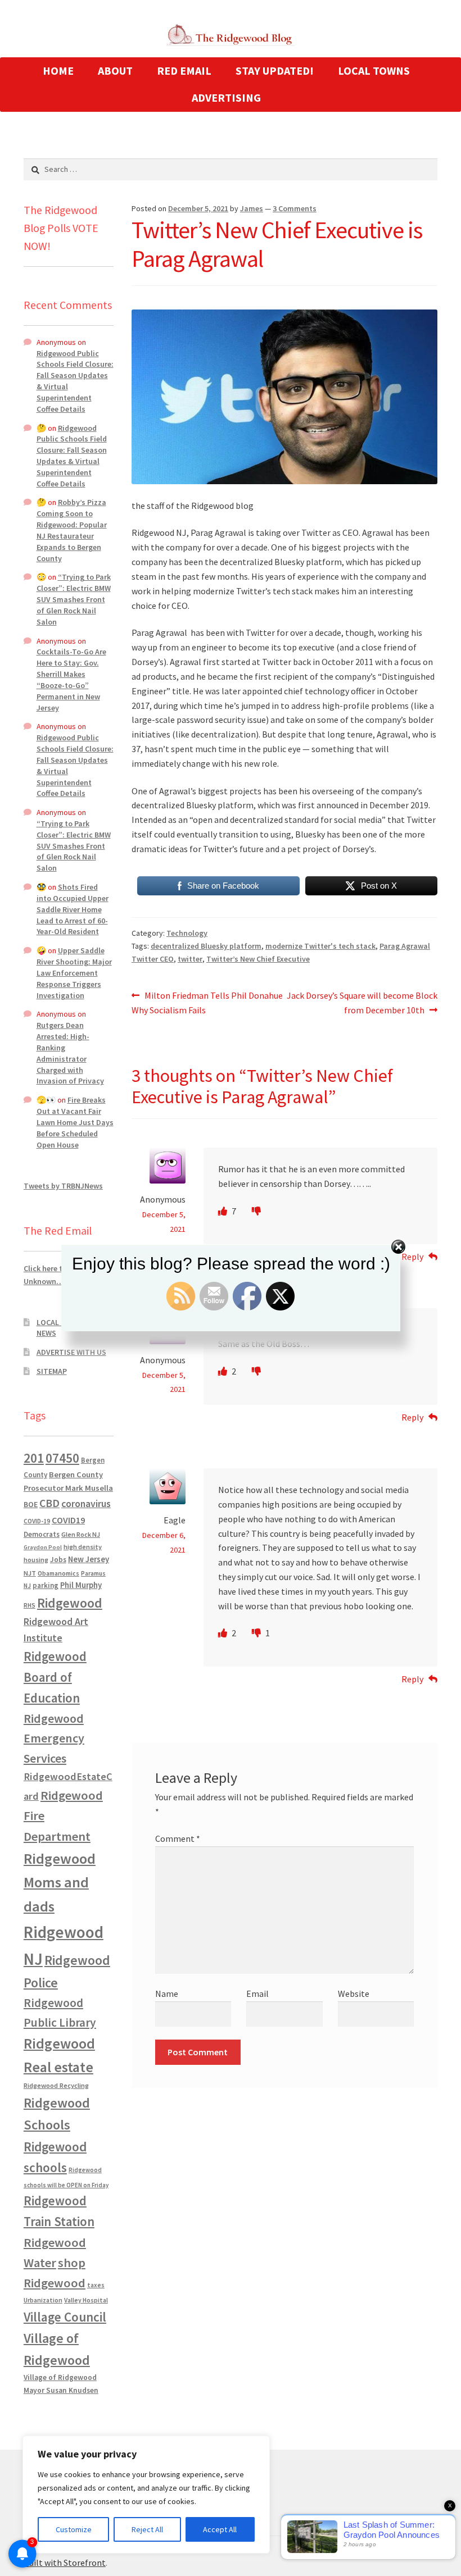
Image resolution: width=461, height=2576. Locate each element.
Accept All (220, 2529)
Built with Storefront (65, 2563)
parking (46, 1585)
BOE (31, 1504)
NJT (30, 1573)
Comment (178, 1838)
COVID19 (68, 1520)
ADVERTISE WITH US (71, 1352)
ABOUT (115, 70)
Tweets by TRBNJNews (63, 1186)
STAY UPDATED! (275, 70)
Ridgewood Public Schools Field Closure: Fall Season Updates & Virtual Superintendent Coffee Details (72, 456)
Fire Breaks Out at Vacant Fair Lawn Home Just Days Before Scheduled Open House (75, 1122)
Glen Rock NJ (81, 1534)
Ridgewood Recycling (56, 2085)
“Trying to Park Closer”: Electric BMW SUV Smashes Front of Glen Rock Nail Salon (74, 599)
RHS (30, 1605)
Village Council (65, 2317)
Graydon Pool (43, 1547)
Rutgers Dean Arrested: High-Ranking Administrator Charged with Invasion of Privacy (70, 1053)
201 (34, 1458)
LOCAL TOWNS (374, 70)
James (252, 208)
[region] (146, 2495)
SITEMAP (52, 1371)
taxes (96, 2285)
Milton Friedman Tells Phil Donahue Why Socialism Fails (207, 1002)
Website (354, 1994)
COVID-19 (37, 1521)
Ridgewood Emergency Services (54, 1738)
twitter (190, 959)
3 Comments (295, 208)
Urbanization (43, 2300)
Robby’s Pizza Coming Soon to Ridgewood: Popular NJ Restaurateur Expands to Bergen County (72, 530)
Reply (412, 1417)
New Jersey (89, 1559)
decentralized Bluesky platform (206, 946)
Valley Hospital (86, 2300)
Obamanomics (58, 1573)
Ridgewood (70, 1603)
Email (257, 1994)
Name (167, 1994)
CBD (49, 1503)
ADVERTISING (226, 97)
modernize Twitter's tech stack (320, 946)
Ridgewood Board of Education (55, 1677)
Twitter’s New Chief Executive (258, 959)
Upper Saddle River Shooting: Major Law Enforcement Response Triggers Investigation (74, 973)
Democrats (42, 1534)
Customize (74, 2529)
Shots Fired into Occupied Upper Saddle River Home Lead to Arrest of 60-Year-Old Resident (73, 909)
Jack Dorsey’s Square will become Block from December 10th (362, 1002)
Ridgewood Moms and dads (60, 1883)
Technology (187, 933)
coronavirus (86, 1504)
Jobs (58, 1560)
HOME (58, 70)
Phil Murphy (81, 1585)
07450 (62, 1458)
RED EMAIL (184, 70)
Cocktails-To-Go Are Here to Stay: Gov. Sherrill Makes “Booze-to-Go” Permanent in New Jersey (71, 679)
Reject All (147, 2529)
